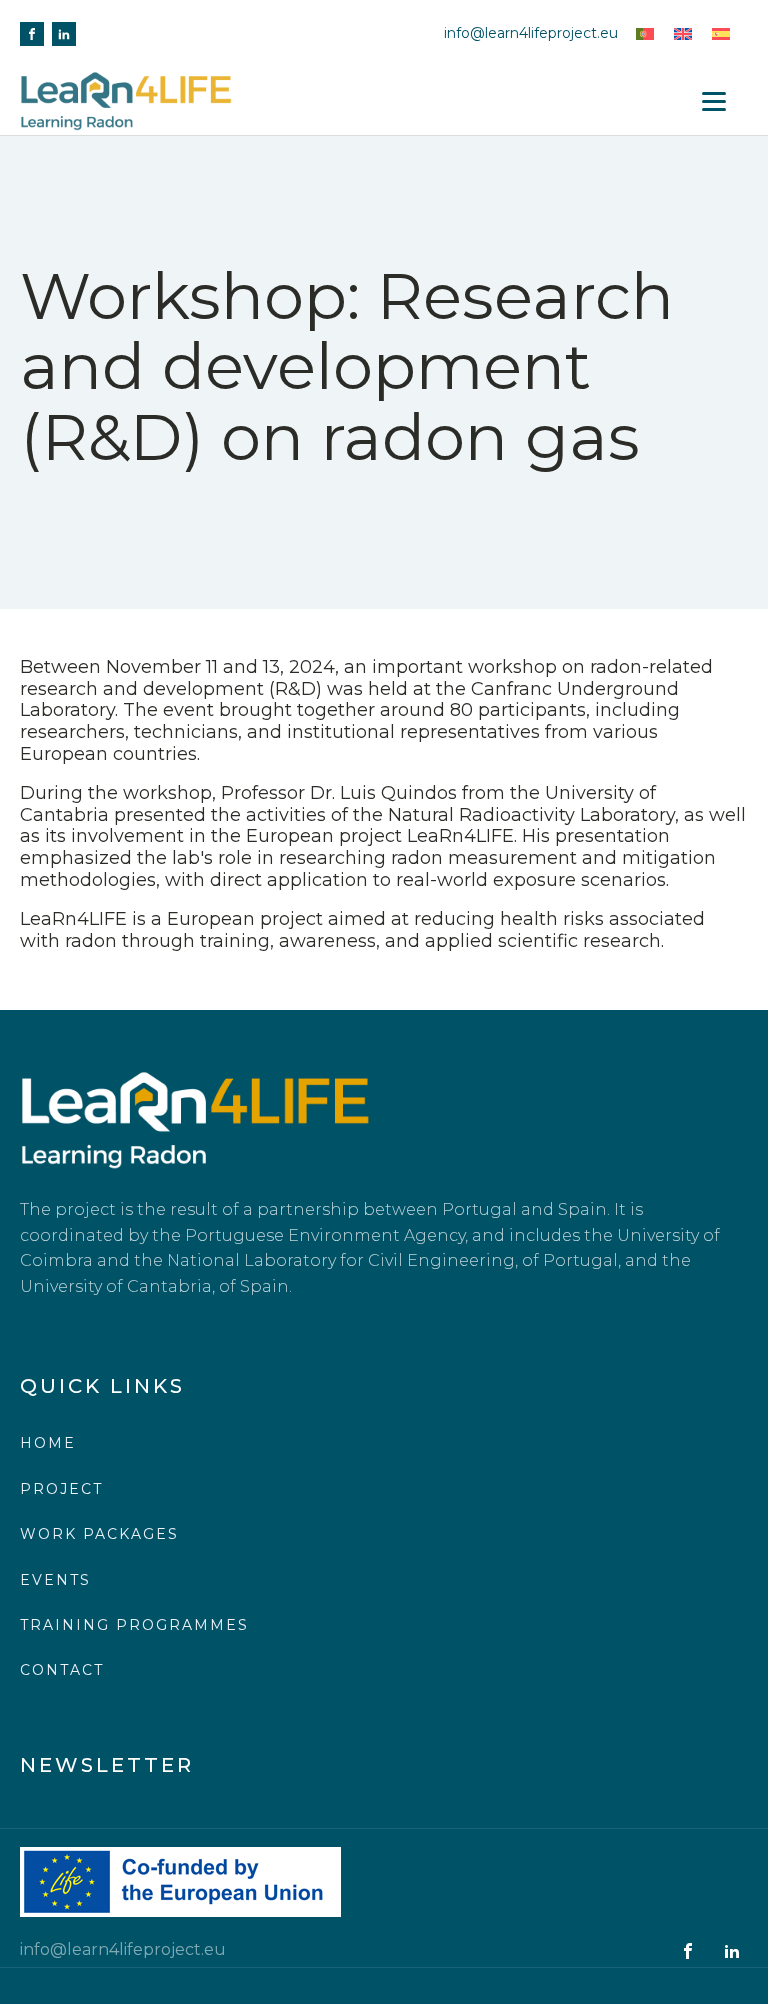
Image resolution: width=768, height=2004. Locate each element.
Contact (62, 1670)
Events (55, 1580)
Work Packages (99, 1534)
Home (48, 1443)
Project (61, 1489)
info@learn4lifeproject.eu (531, 33)
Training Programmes (134, 1625)
